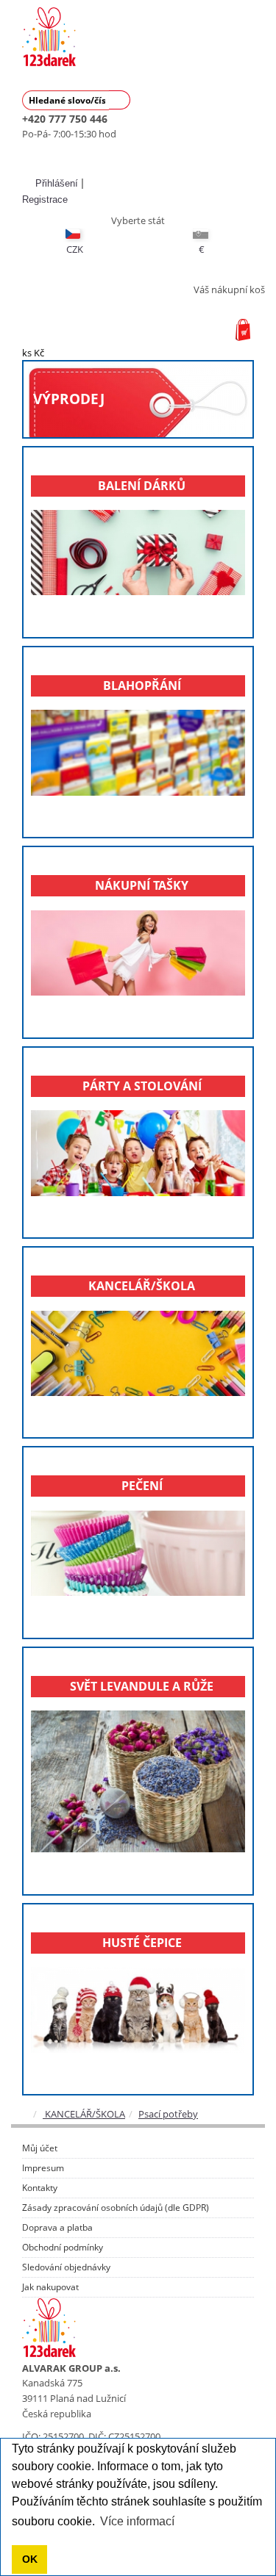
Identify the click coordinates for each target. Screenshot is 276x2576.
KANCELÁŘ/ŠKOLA (142, 1286)
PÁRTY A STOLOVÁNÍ (142, 1086)
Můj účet (40, 2148)
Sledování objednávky (66, 2267)
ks (33, 353)
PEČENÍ (142, 1486)
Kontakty (40, 2188)
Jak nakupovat (50, 2287)
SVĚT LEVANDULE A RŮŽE (142, 1686)
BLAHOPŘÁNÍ (142, 686)
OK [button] (30, 2559)
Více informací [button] (137, 2521)
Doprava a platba (57, 2228)
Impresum (43, 2168)
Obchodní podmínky (63, 2248)
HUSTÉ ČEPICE (142, 1943)
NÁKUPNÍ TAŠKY (142, 885)
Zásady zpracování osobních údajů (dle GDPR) (116, 2208)
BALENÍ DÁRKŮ (142, 486)
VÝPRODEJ (69, 399)
